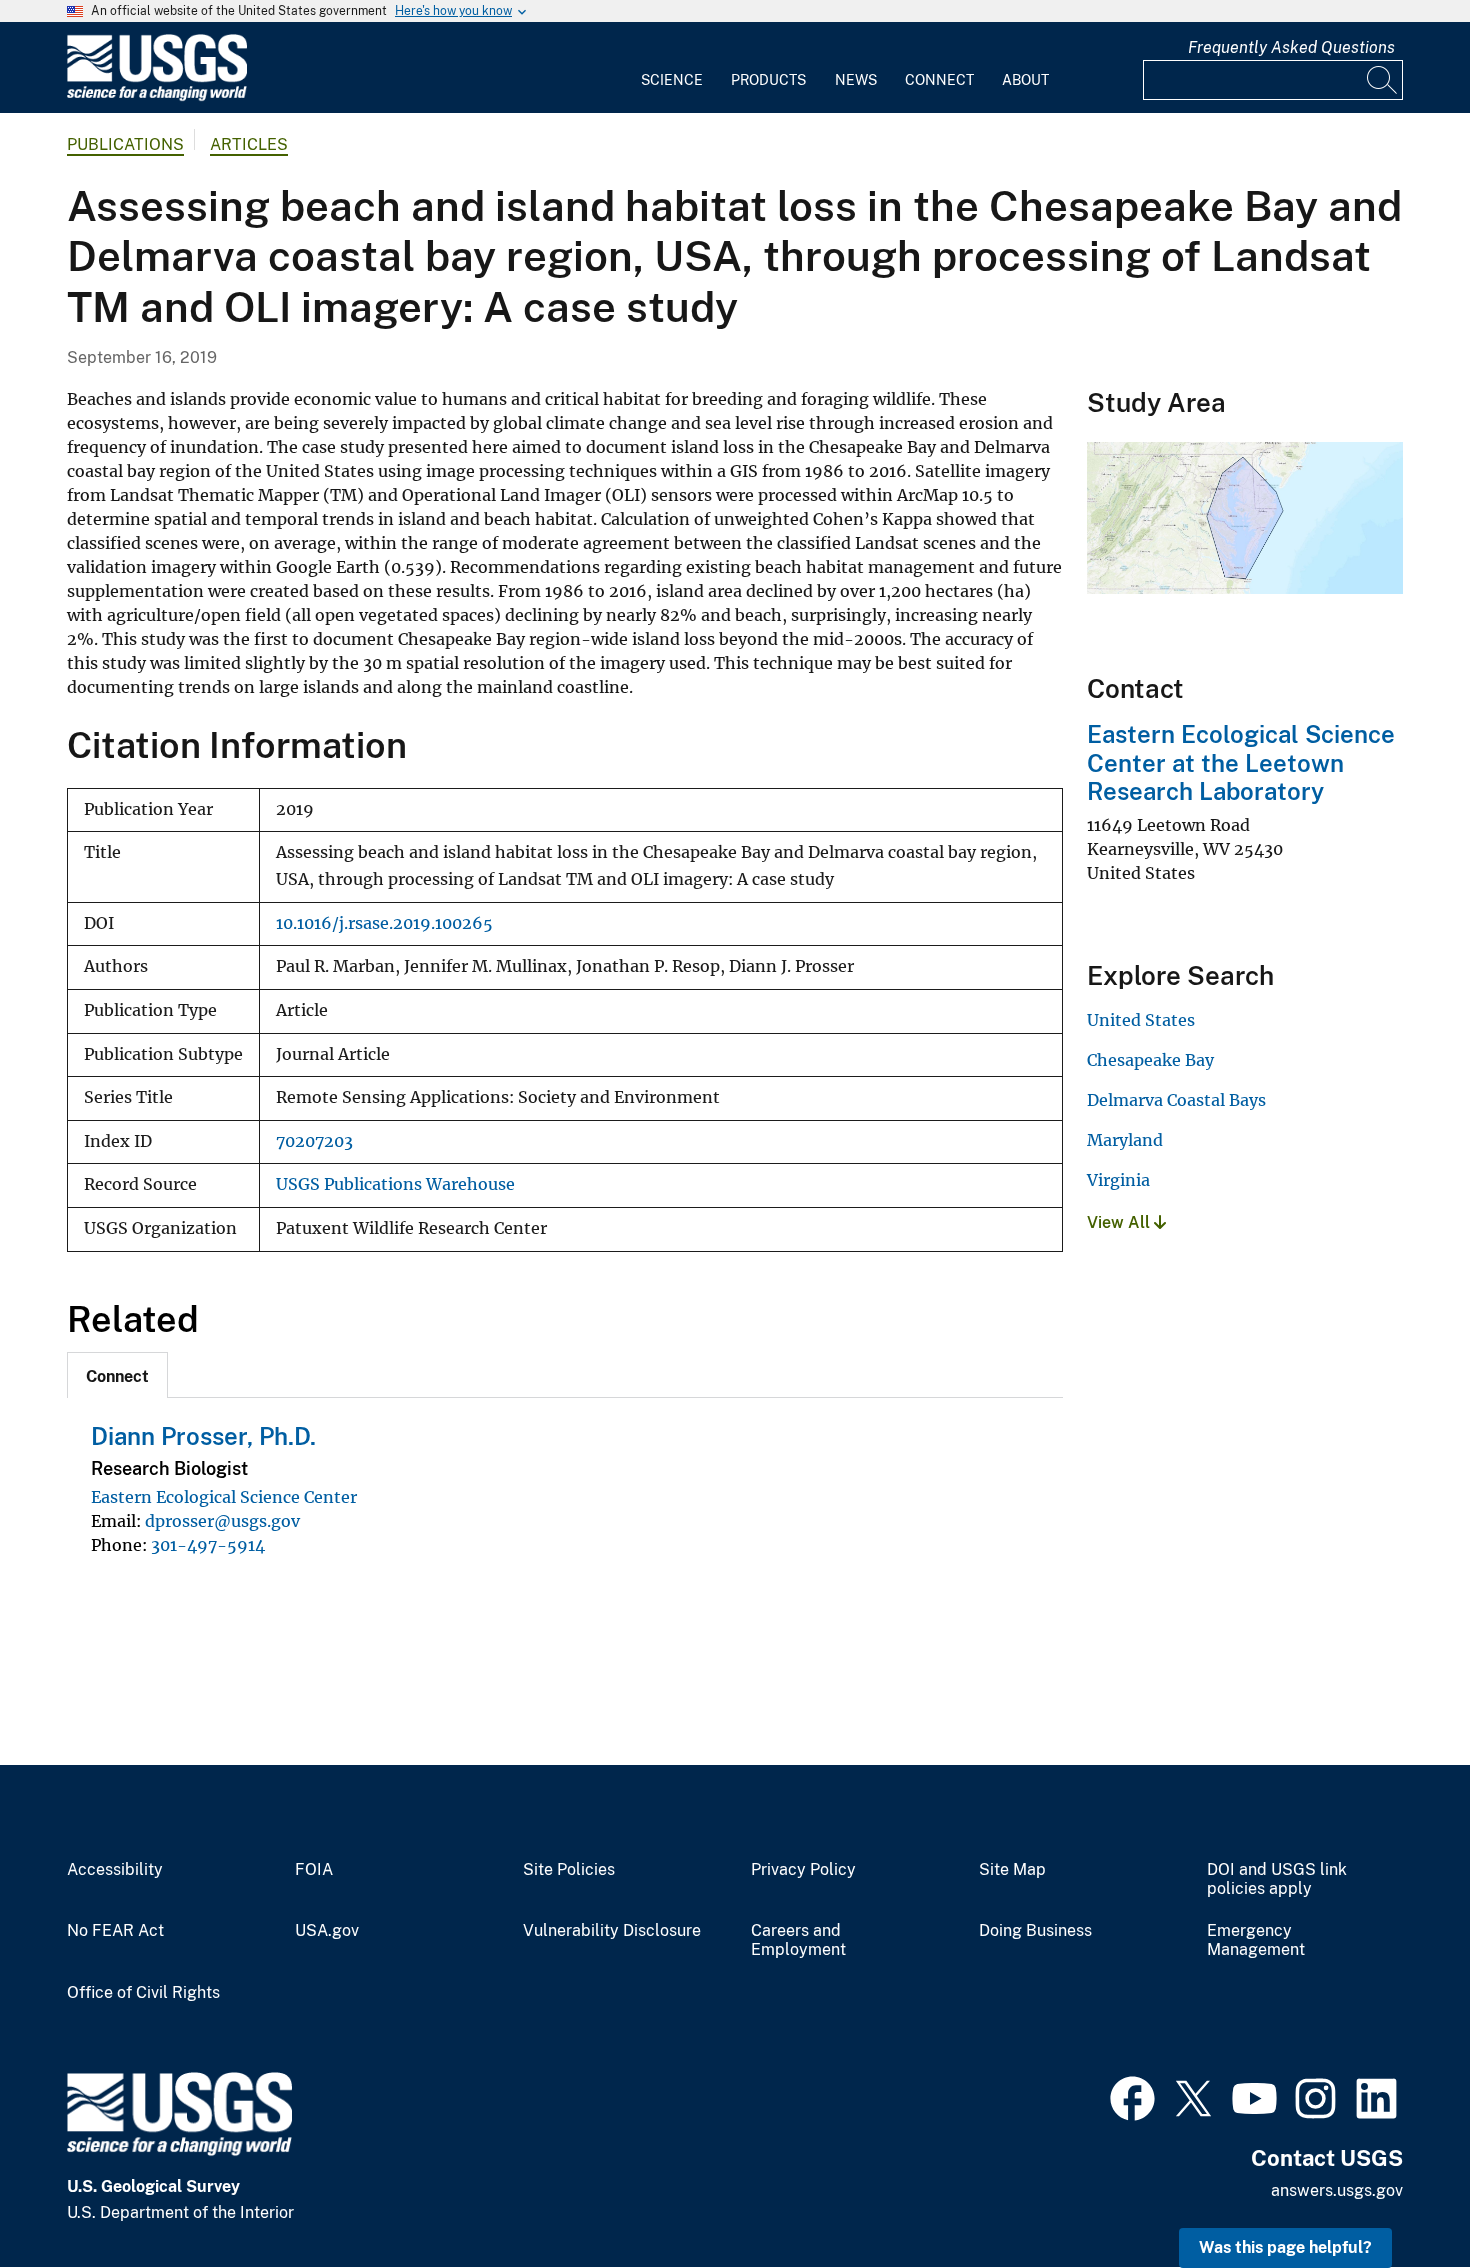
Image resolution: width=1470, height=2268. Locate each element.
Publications (125, 144)
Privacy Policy (803, 1870)
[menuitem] (672, 68)
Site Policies (569, 1870)
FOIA (314, 1870)
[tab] (117, 1375)
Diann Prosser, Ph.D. (203, 1436)
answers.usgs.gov (1337, 2190)
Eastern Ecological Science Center (224, 1497)
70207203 (314, 1141)
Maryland (1125, 1140)
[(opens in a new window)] (1132, 2096)
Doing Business (1035, 1931)
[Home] (157, 96)
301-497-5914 (208, 1545)
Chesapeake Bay (1150, 1060)
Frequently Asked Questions (1291, 47)
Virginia (1118, 1180)
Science (672, 80)
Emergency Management (1256, 1940)
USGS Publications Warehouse (395, 1184)
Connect (939, 80)
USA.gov (327, 1931)
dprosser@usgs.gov (222, 1521)
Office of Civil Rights (143, 1993)
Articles (249, 144)
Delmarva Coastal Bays (1176, 1100)
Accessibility (115, 1870)
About (1025, 80)
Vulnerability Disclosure (612, 1931)
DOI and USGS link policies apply (1277, 1879)
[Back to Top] (1397, 2195)
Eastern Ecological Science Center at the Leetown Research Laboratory (1241, 763)
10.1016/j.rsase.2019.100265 (384, 923)
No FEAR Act (115, 1931)
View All (1120, 1222)
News (856, 80)
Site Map (1012, 1870)
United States (1141, 1020)
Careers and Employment (798, 1940)
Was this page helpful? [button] (1285, 2247)
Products (768, 80)
